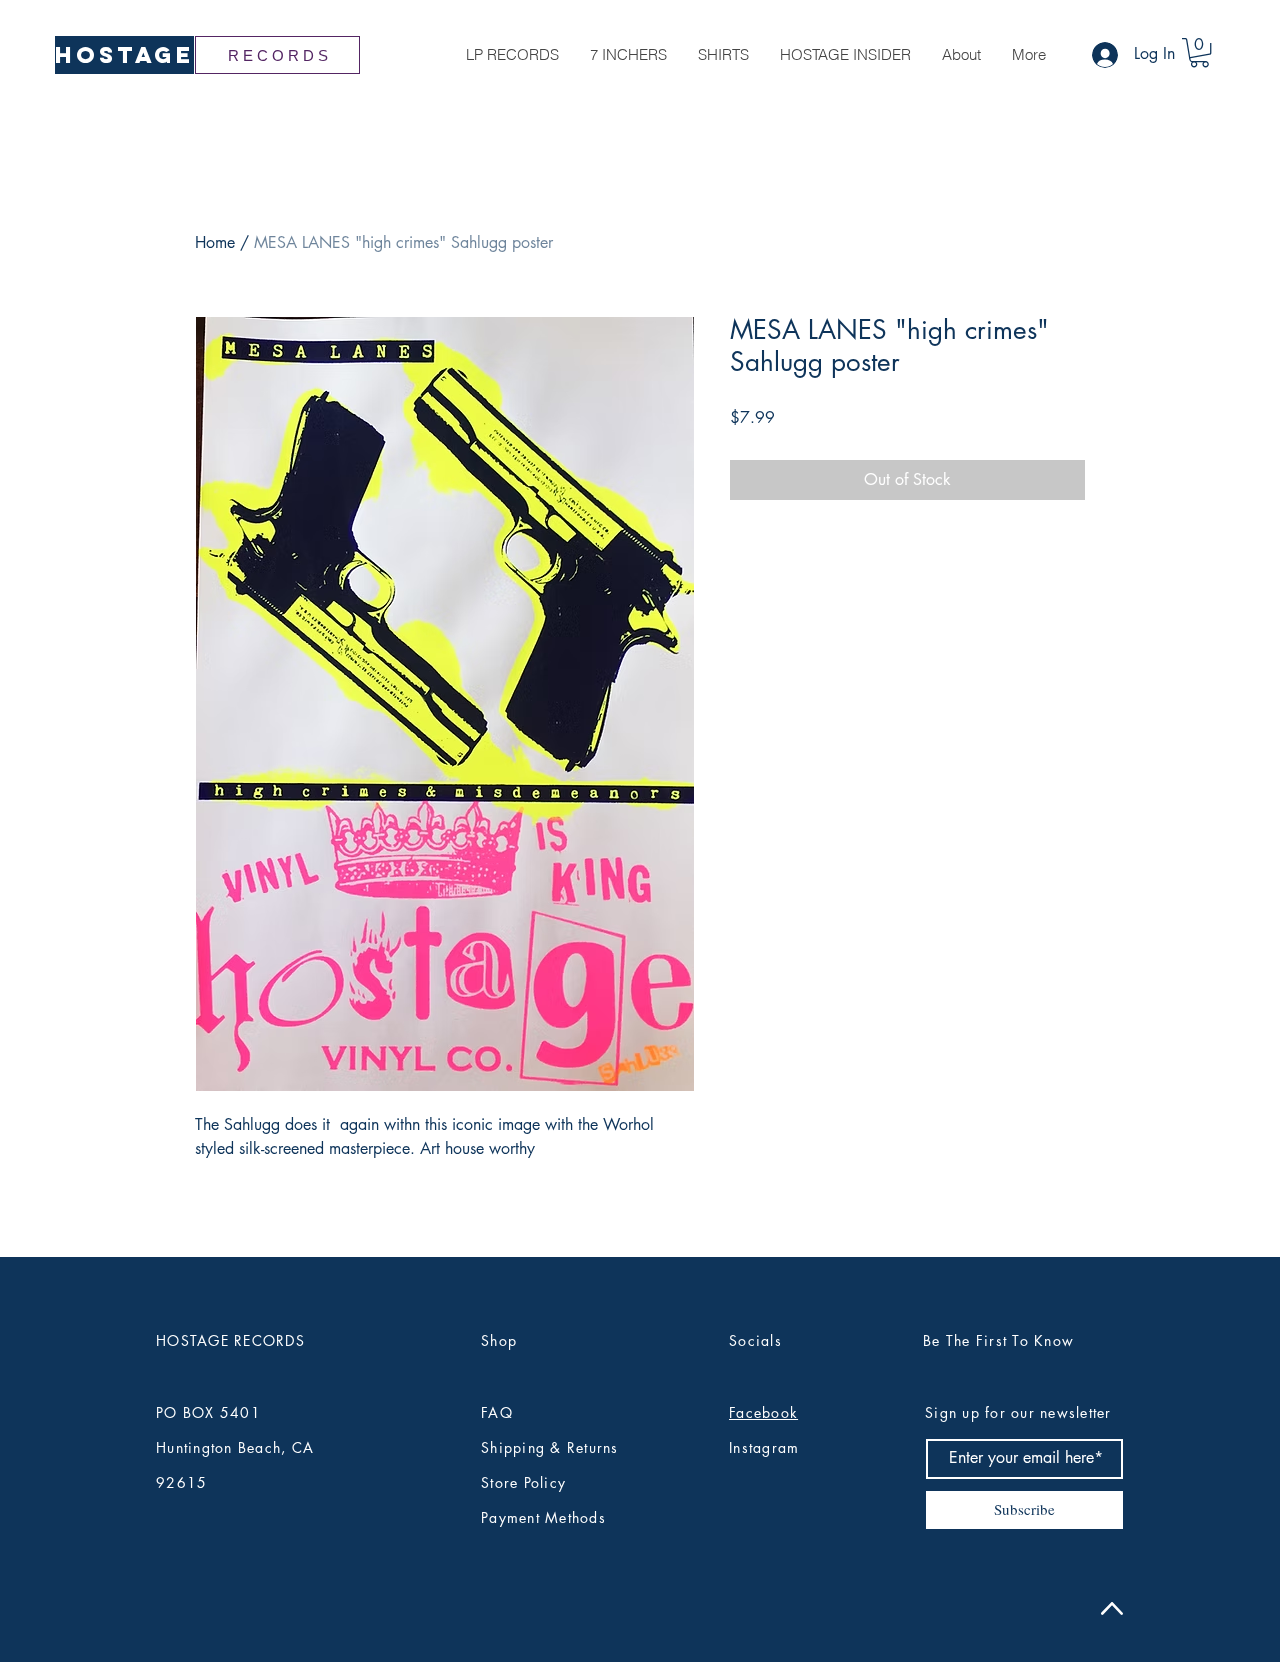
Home (215, 242)
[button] (1199, 52)
